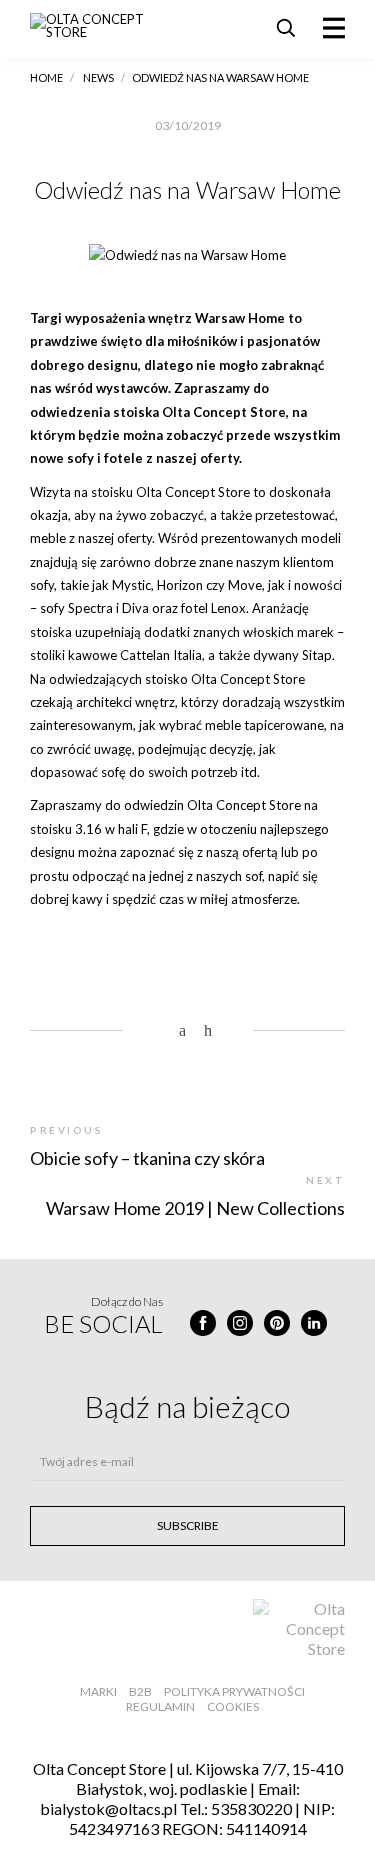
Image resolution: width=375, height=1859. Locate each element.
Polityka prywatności (234, 1691)
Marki (98, 1691)
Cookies (233, 1706)
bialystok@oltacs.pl (108, 1808)
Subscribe (188, 1525)
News (98, 77)
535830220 (251, 1808)
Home (46, 77)
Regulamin (160, 1706)
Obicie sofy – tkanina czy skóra (147, 1158)
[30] (187, 1031)
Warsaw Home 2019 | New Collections (195, 1208)
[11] (162, 1031)
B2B (140, 1691)
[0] (212, 1031)
